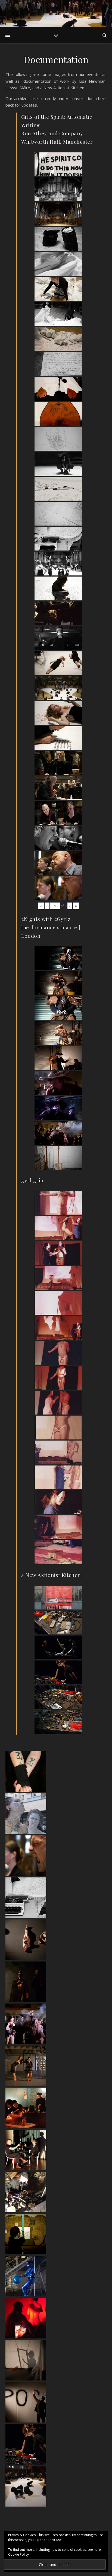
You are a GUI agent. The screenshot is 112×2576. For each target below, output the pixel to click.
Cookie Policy (18, 2554)
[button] (56, 1772)
